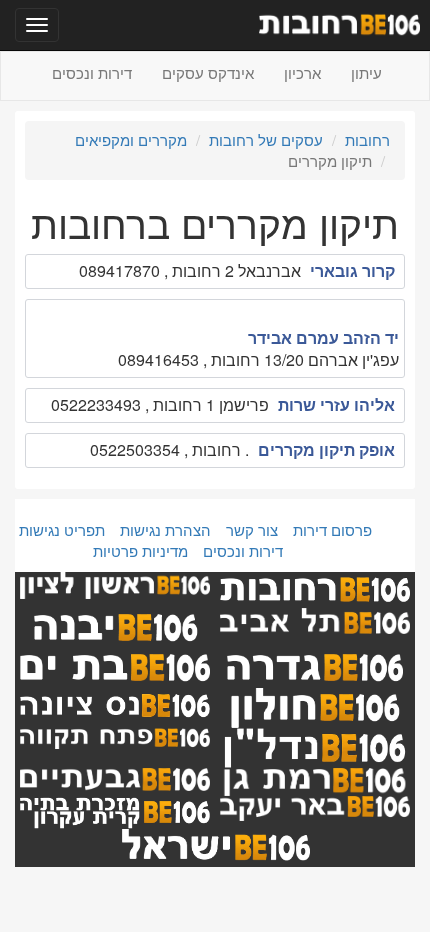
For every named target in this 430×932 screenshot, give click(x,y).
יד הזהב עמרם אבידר (323, 337)
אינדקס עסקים (208, 72)
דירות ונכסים (92, 72)
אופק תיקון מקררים (326, 449)
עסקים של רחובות (266, 139)
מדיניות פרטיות (140, 550)
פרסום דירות (332, 529)
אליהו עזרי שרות (336, 404)
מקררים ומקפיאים (131, 139)
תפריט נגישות (62, 529)
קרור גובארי (352, 270)
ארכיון (302, 72)
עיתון (366, 72)
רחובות (367, 139)
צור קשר (252, 529)
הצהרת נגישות (165, 529)
